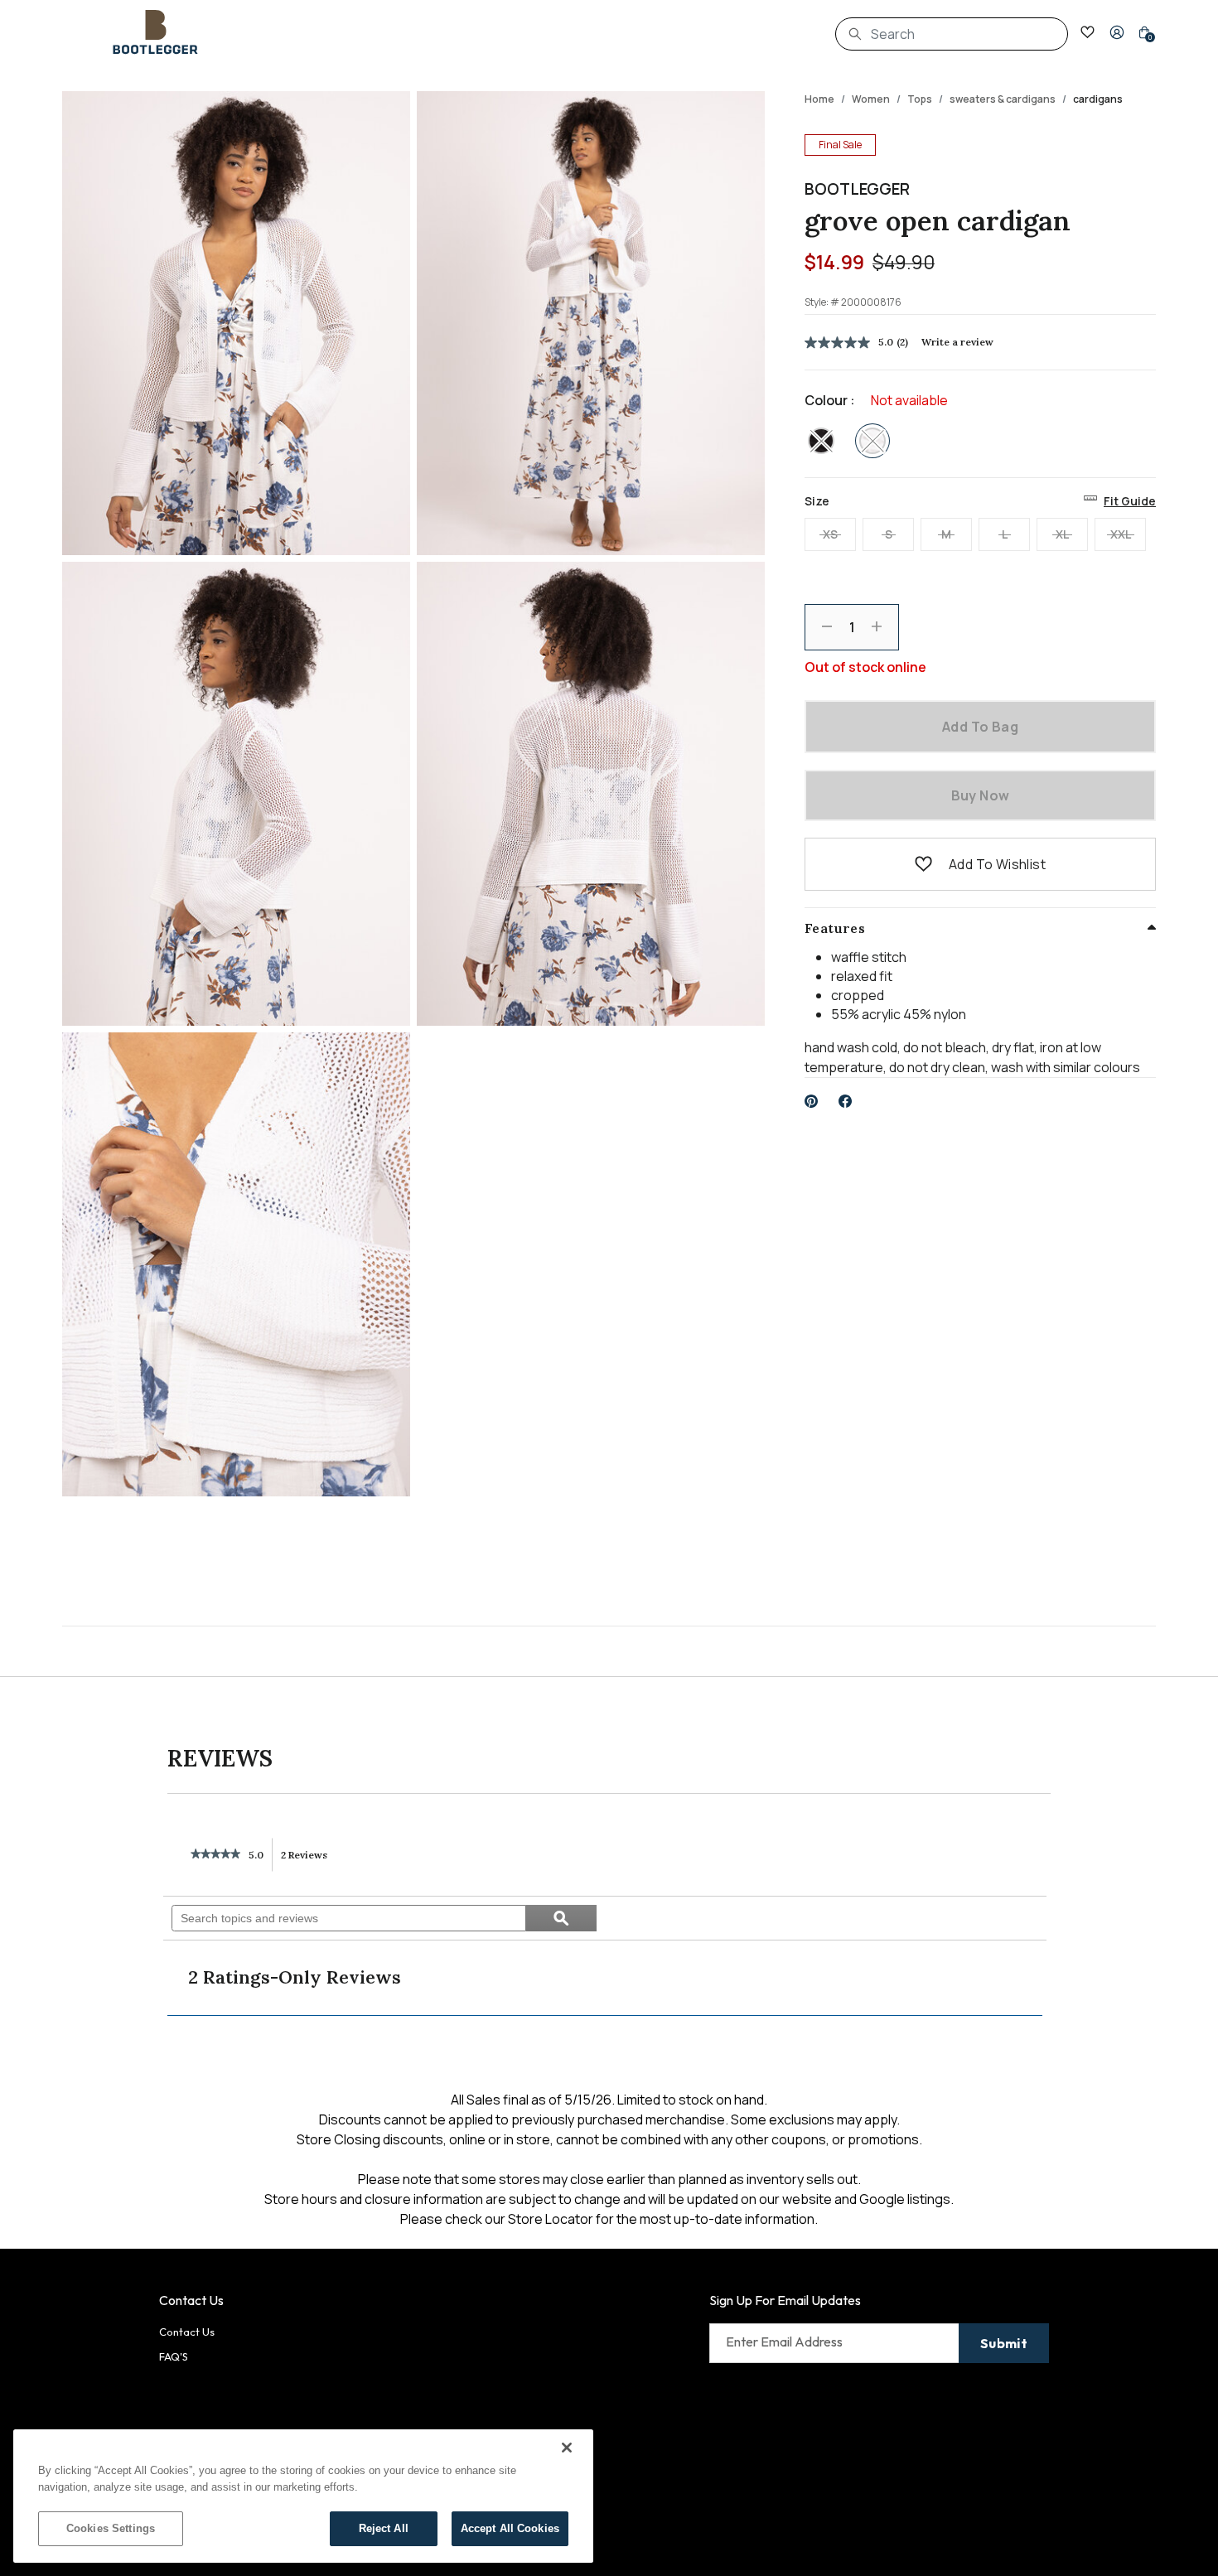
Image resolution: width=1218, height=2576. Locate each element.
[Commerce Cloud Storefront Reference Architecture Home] (156, 32)
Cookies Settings (111, 2528)
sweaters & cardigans (1003, 99)
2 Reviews (309, 1860)
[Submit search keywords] (855, 34)
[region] (303, 2496)
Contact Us (187, 2332)
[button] (1117, 32)
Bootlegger (857, 189)
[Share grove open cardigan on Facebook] (846, 1101)
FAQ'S (174, 2356)
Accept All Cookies (510, 2528)
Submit (1004, 2343)
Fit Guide (1130, 501)
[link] (215, 1855)
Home (819, 99)
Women (871, 99)
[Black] (821, 441)
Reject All (384, 2528)
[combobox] (952, 34)
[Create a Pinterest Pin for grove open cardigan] (812, 1101)
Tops (920, 99)
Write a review (957, 342)
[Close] (567, 2448)
